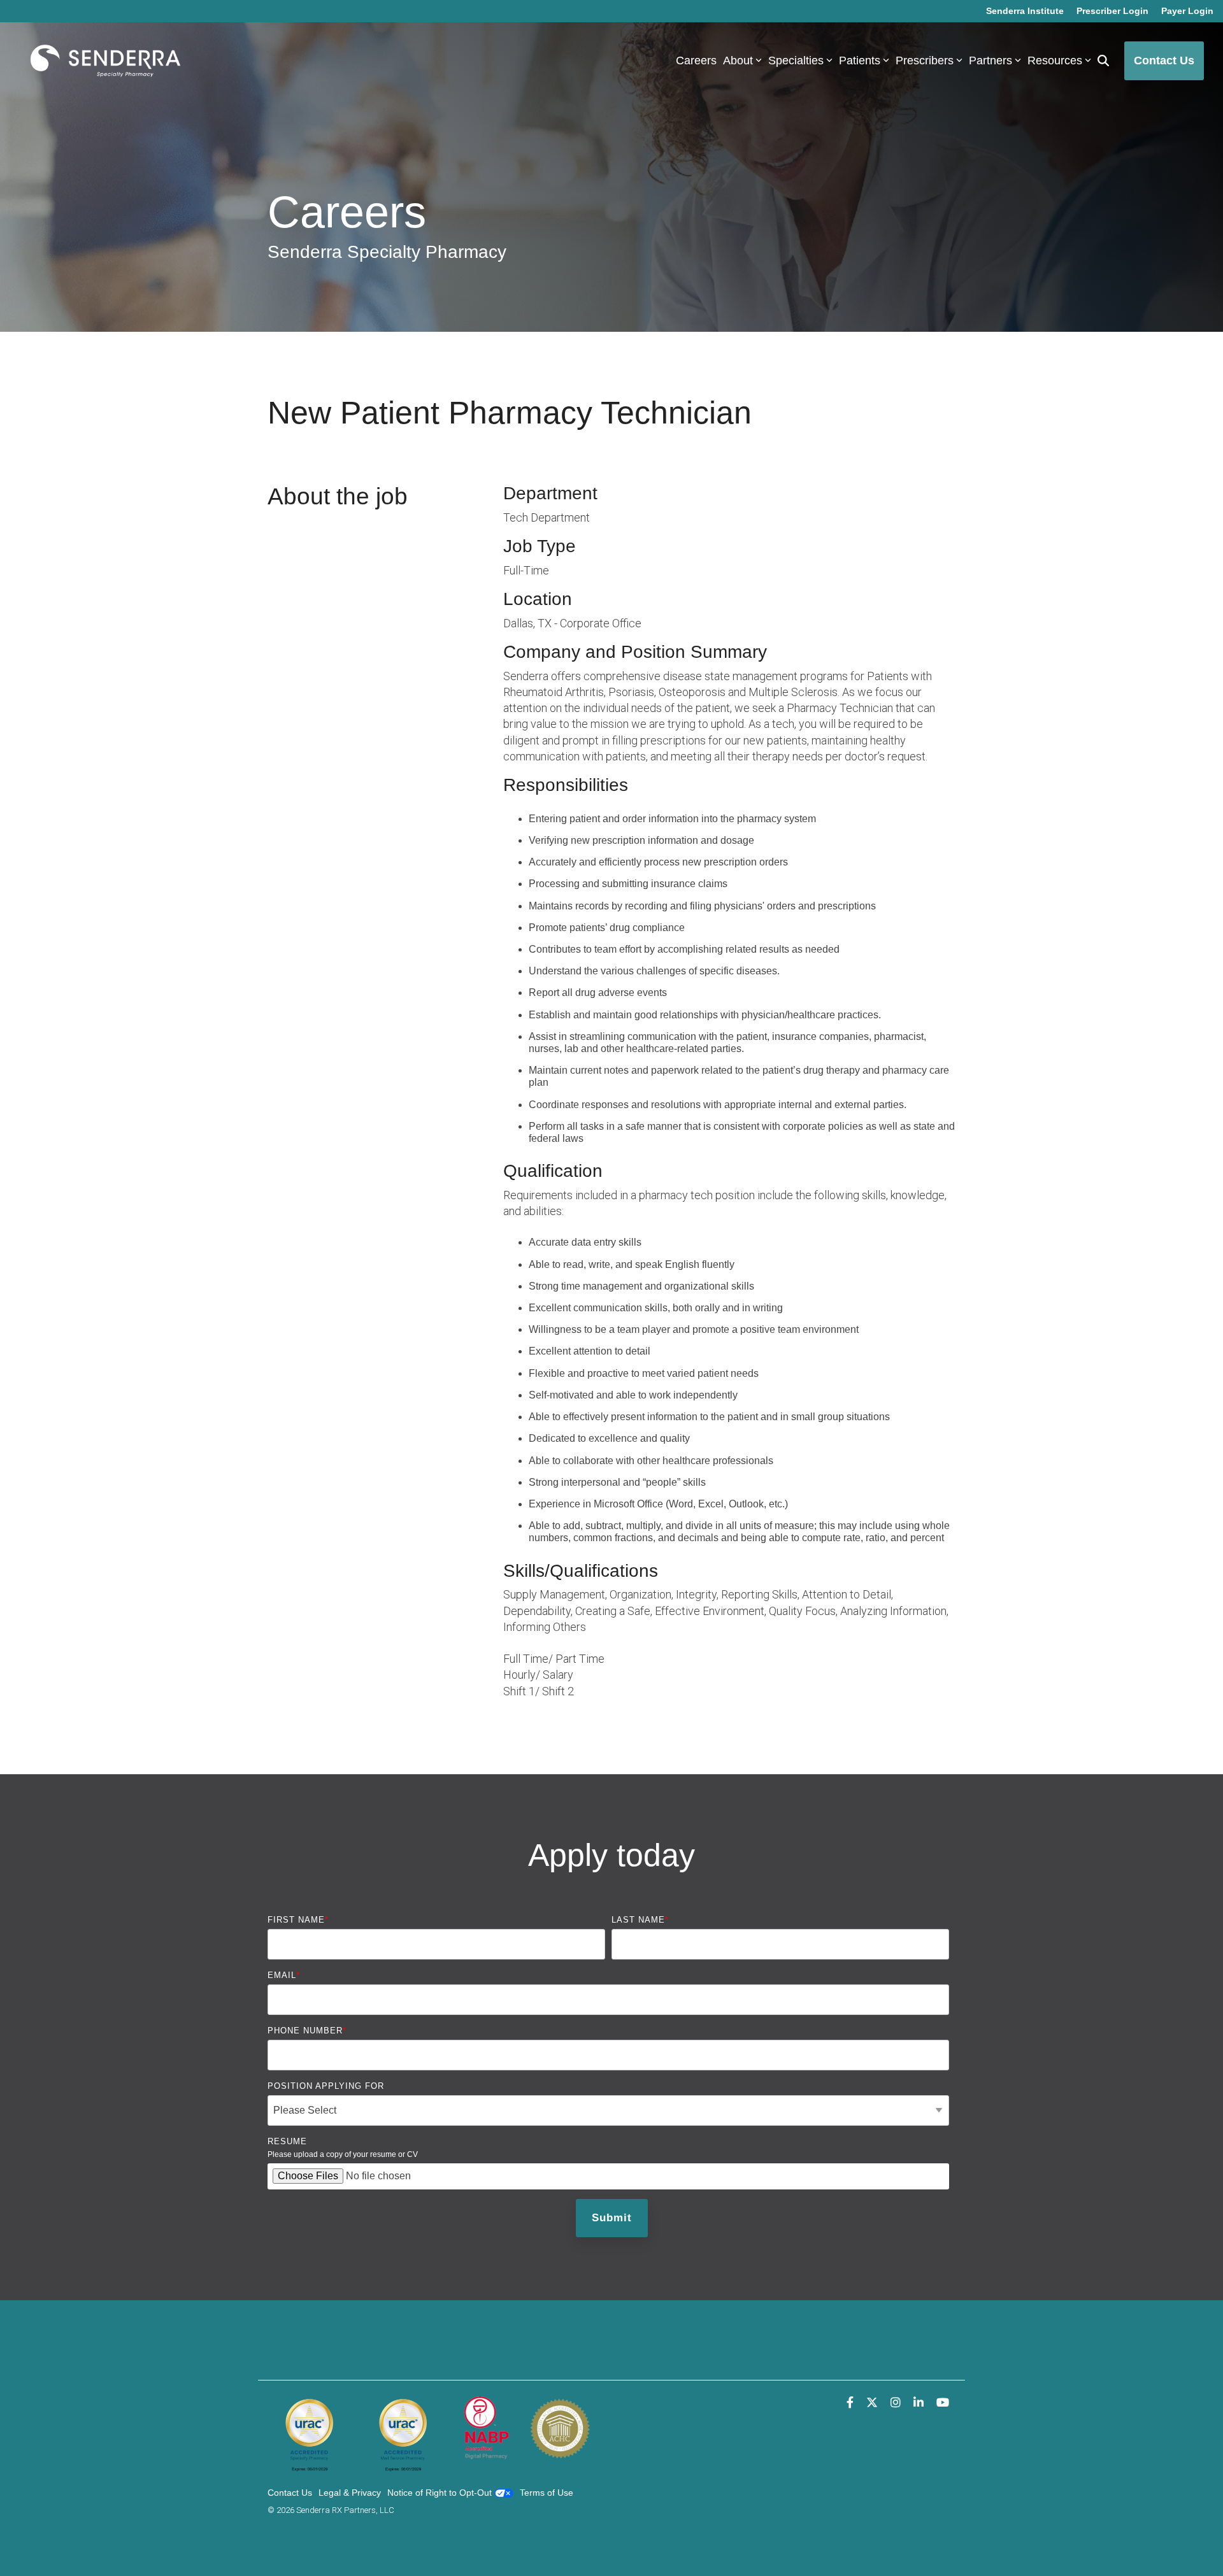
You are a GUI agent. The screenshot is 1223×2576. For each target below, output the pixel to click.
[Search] (1103, 61)
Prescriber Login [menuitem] (1112, 11)
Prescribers (925, 60)
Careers (696, 60)
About (738, 60)
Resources (1055, 60)
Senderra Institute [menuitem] (1025, 11)
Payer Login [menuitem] (1187, 11)
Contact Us (1164, 60)
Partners (991, 60)
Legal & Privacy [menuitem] (350, 2493)
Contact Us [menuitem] (290, 2493)
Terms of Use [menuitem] (547, 2493)
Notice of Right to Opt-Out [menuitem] (441, 2493)
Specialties (796, 60)
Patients (860, 60)
